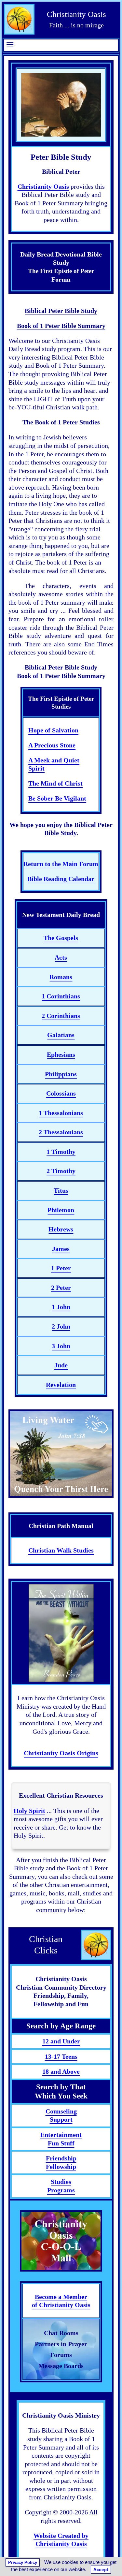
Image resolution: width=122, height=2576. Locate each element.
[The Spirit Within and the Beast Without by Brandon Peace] (61, 1633)
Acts (61, 957)
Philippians (61, 1074)
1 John (61, 1307)
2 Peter (61, 1288)
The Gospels (61, 938)
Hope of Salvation (53, 730)
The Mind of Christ (55, 783)
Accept (101, 2570)
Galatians (61, 1035)
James (61, 1249)
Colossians (61, 1093)
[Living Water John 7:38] (61, 1454)
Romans (61, 977)
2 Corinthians (61, 1016)
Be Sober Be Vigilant (57, 798)
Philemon (61, 1210)
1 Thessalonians (61, 1113)
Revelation (61, 1385)
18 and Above (61, 2071)
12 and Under (61, 2041)
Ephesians (61, 1054)
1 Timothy (61, 1152)
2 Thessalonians (61, 1132)
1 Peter (61, 1268)
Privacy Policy (23, 2562)
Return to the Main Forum (61, 864)
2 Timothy (61, 1171)
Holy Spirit (29, 1811)
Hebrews (61, 1229)
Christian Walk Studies (61, 1550)
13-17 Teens (61, 2056)
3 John (61, 1346)
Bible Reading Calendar (61, 879)
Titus (61, 1190)
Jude (61, 1365)
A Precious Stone (52, 745)
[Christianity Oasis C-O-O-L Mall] (61, 2241)
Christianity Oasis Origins (61, 1753)
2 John (61, 1326)
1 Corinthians (61, 996)
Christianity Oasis (43, 186)
